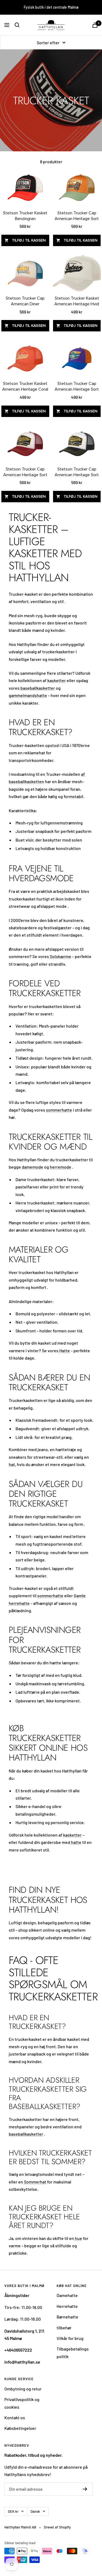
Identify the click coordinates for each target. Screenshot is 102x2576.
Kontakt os (15, 2417)
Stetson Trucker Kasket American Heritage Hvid (77, 301)
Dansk (35, 2511)
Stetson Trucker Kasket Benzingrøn (25, 216)
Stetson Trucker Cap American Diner (25, 301)
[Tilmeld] (85, 2489)
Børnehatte (67, 2317)
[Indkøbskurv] (95, 25)
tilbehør (64, 2328)
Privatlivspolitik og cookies (22, 2403)
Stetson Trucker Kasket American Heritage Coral (25, 386)
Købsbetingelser (20, 2428)
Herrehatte (67, 2306)
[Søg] (17, 25)
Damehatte (67, 2295)
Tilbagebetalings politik (73, 2352)
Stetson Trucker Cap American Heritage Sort (77, 216)
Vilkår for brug (70, 2338)
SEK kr (13, 2511)
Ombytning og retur (23, 2389)
